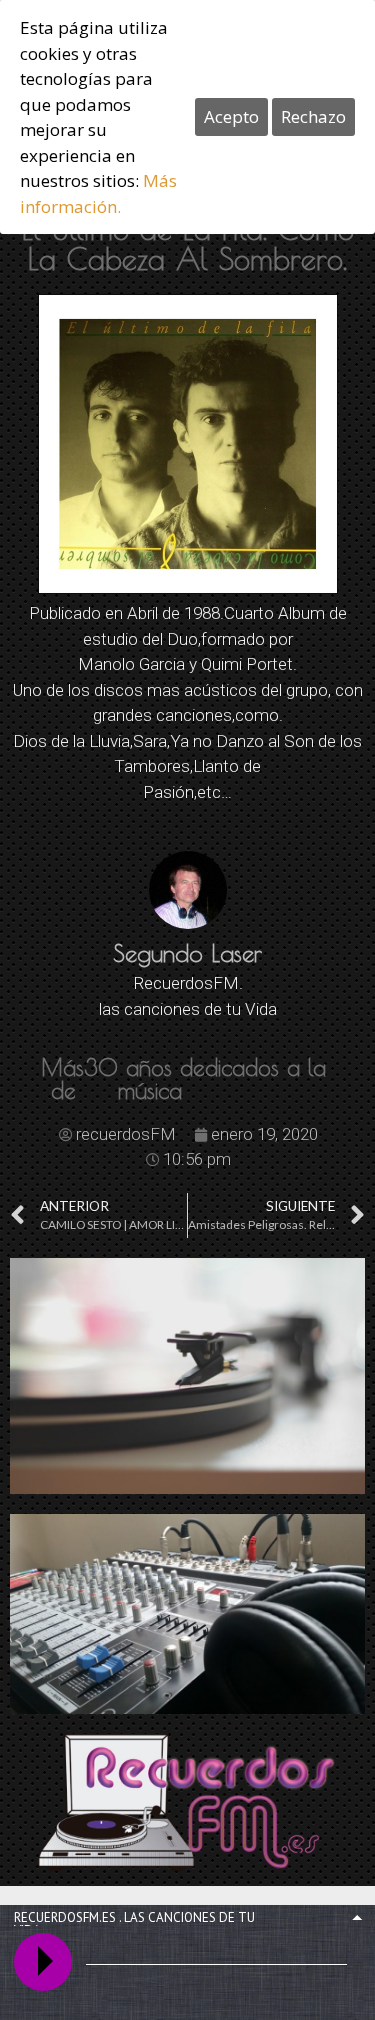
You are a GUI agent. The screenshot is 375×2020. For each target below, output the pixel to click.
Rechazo (313, 116)
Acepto (231, 116)
